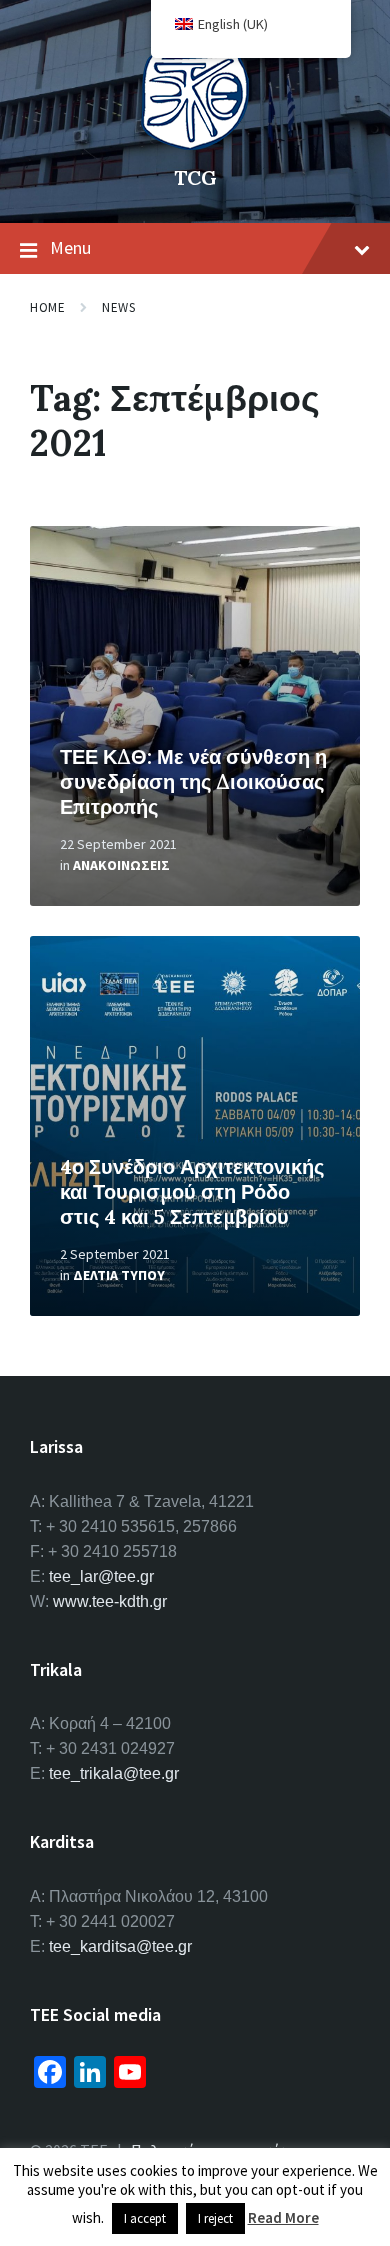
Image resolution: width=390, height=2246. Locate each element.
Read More (283, 2217)
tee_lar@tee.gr (101, 1576)
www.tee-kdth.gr (110, 1601)
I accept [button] (145, 2218)
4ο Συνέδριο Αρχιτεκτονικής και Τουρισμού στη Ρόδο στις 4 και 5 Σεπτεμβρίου (192, 1191)
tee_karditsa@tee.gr (120, 1946)
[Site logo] (195, 144)
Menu (70, 247)
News (118, 307)
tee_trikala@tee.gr (114, 1773)
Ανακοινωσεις (121, 865)
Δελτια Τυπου (119, 1275)
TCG (195, 177)
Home (47, 307)
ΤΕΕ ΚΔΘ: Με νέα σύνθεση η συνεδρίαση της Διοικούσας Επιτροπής (193, 781)
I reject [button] (215, 2218)
